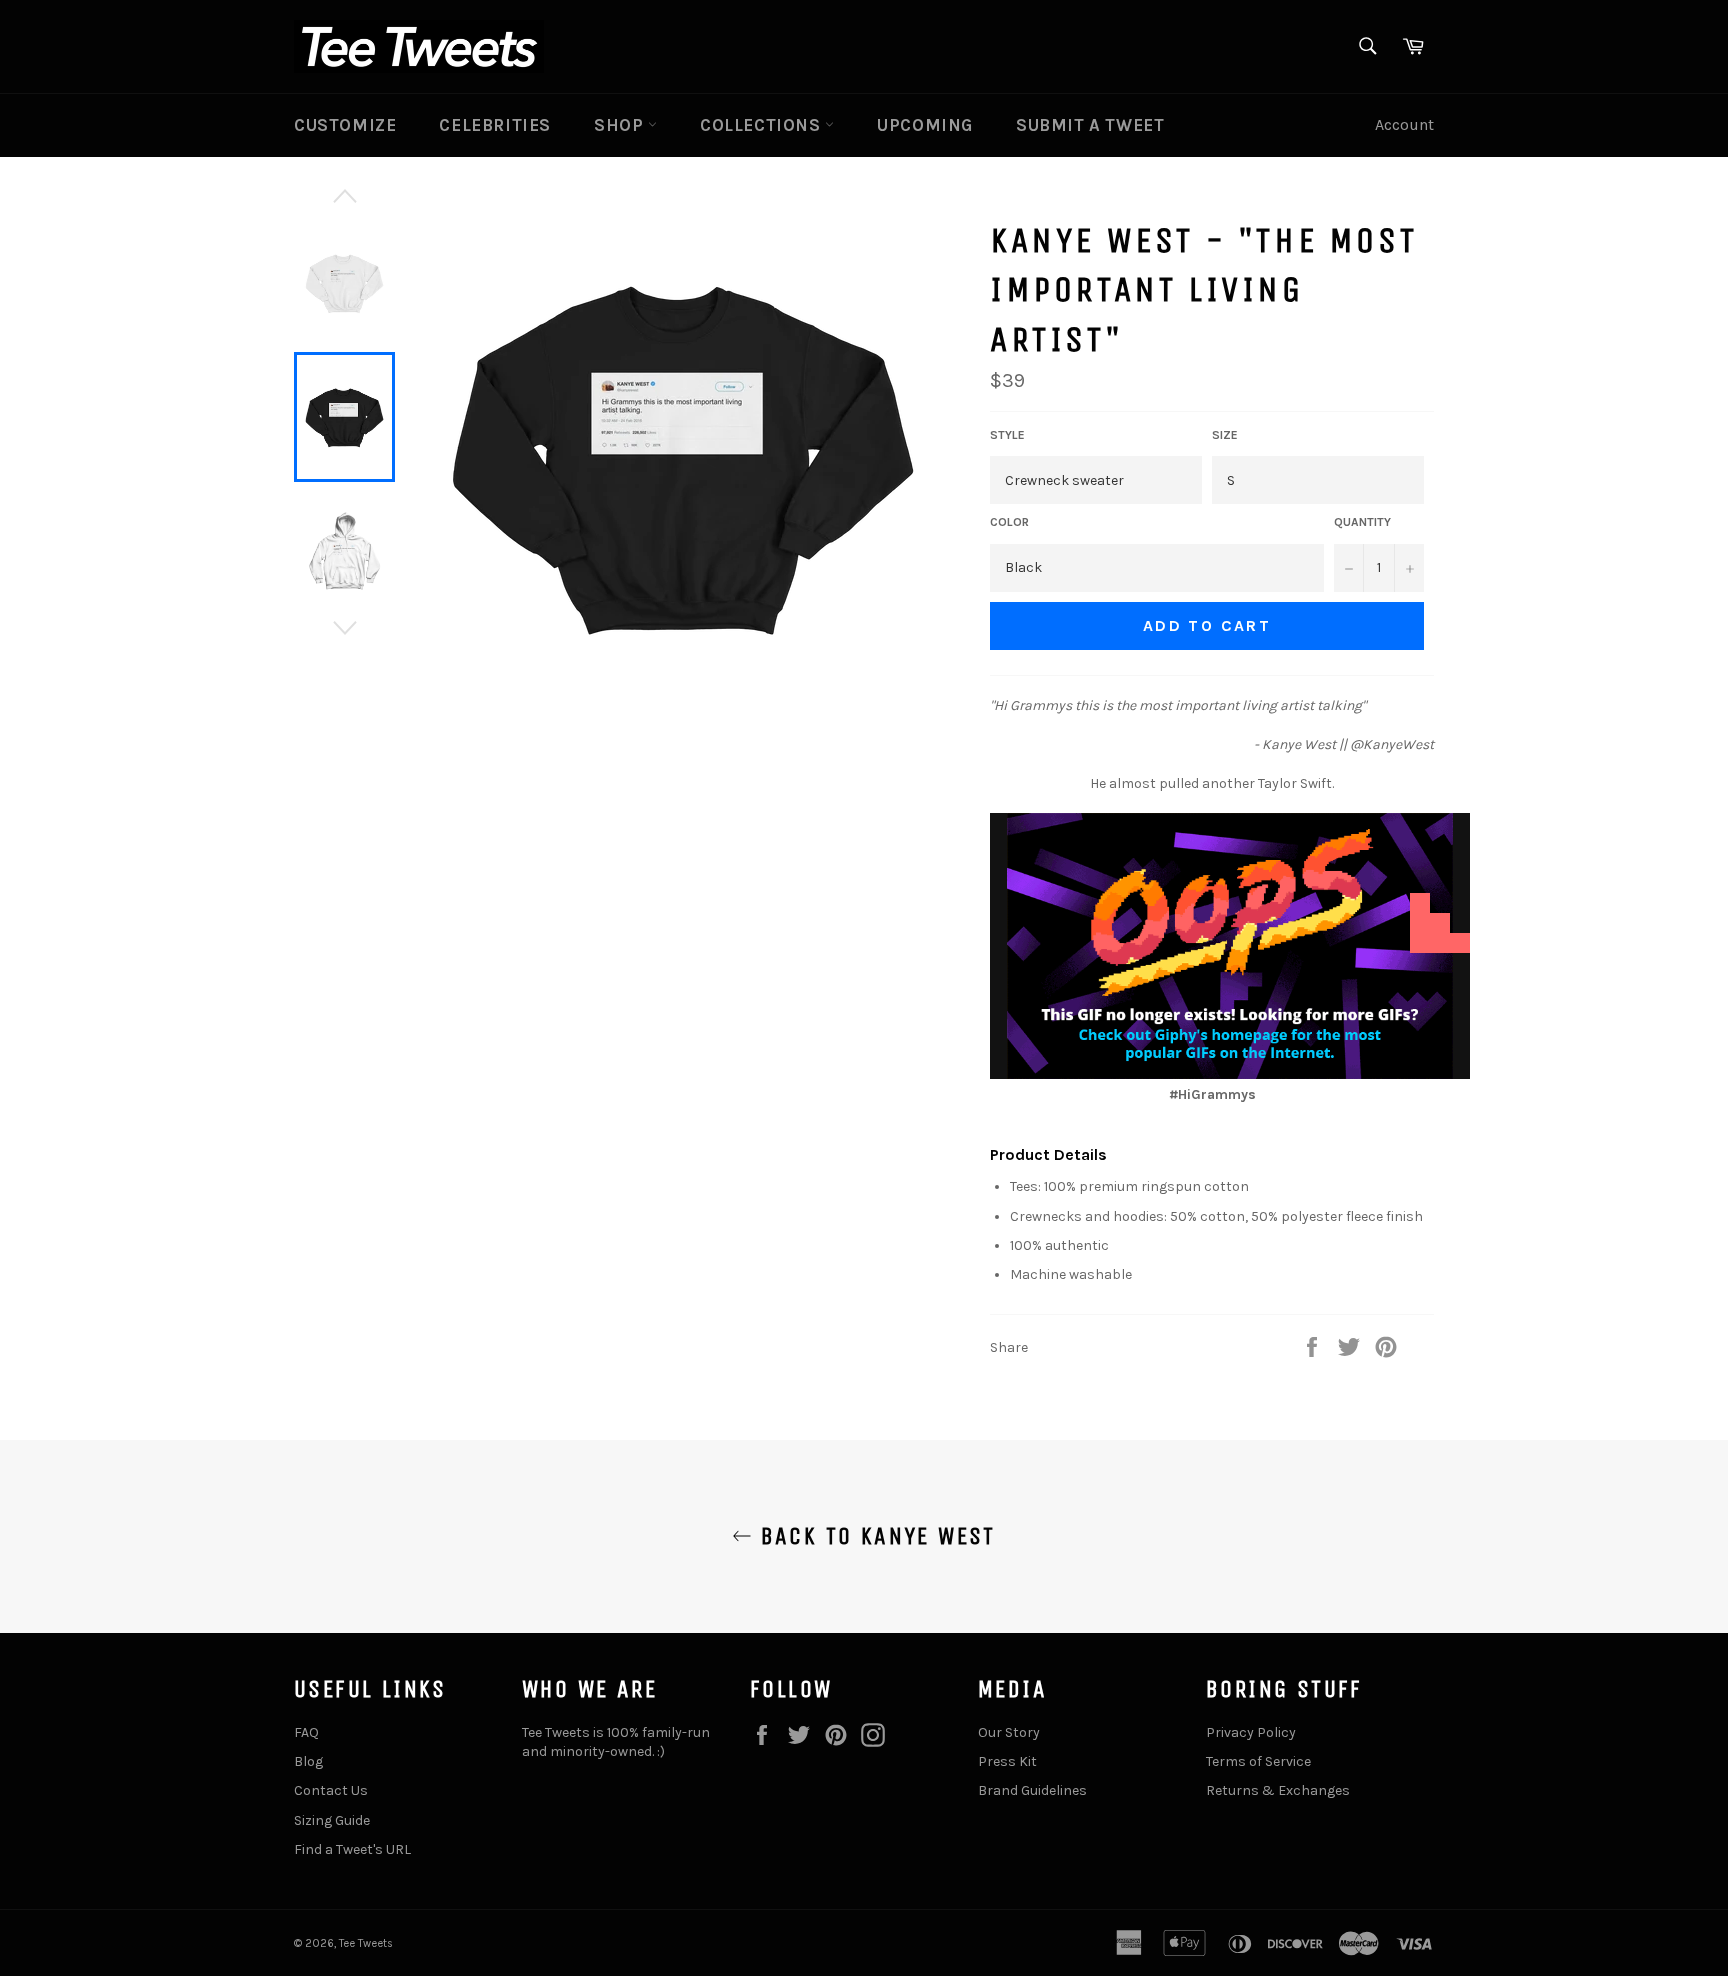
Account (1404, 124)
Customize (345, 125)
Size (1225, 435)
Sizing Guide (332, 1820)
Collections (762, 125)
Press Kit (1007, 1761)
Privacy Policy (1251, 1732)
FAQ (306, 1732)
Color (1009, 522)
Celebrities (495, 125)
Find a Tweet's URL (352, 1849)
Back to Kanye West (874, 1536)
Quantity (1362, 522)
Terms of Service (1258, 1761)
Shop (621, 125)
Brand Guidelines (1032, 1790)
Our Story (1009, 1732)
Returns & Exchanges (1278, 1790)
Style (1007, 435)
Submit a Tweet (1090, 125)
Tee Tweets (366, 1943)
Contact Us (331, 1790)
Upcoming (925, 125)
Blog (308, 1761)
